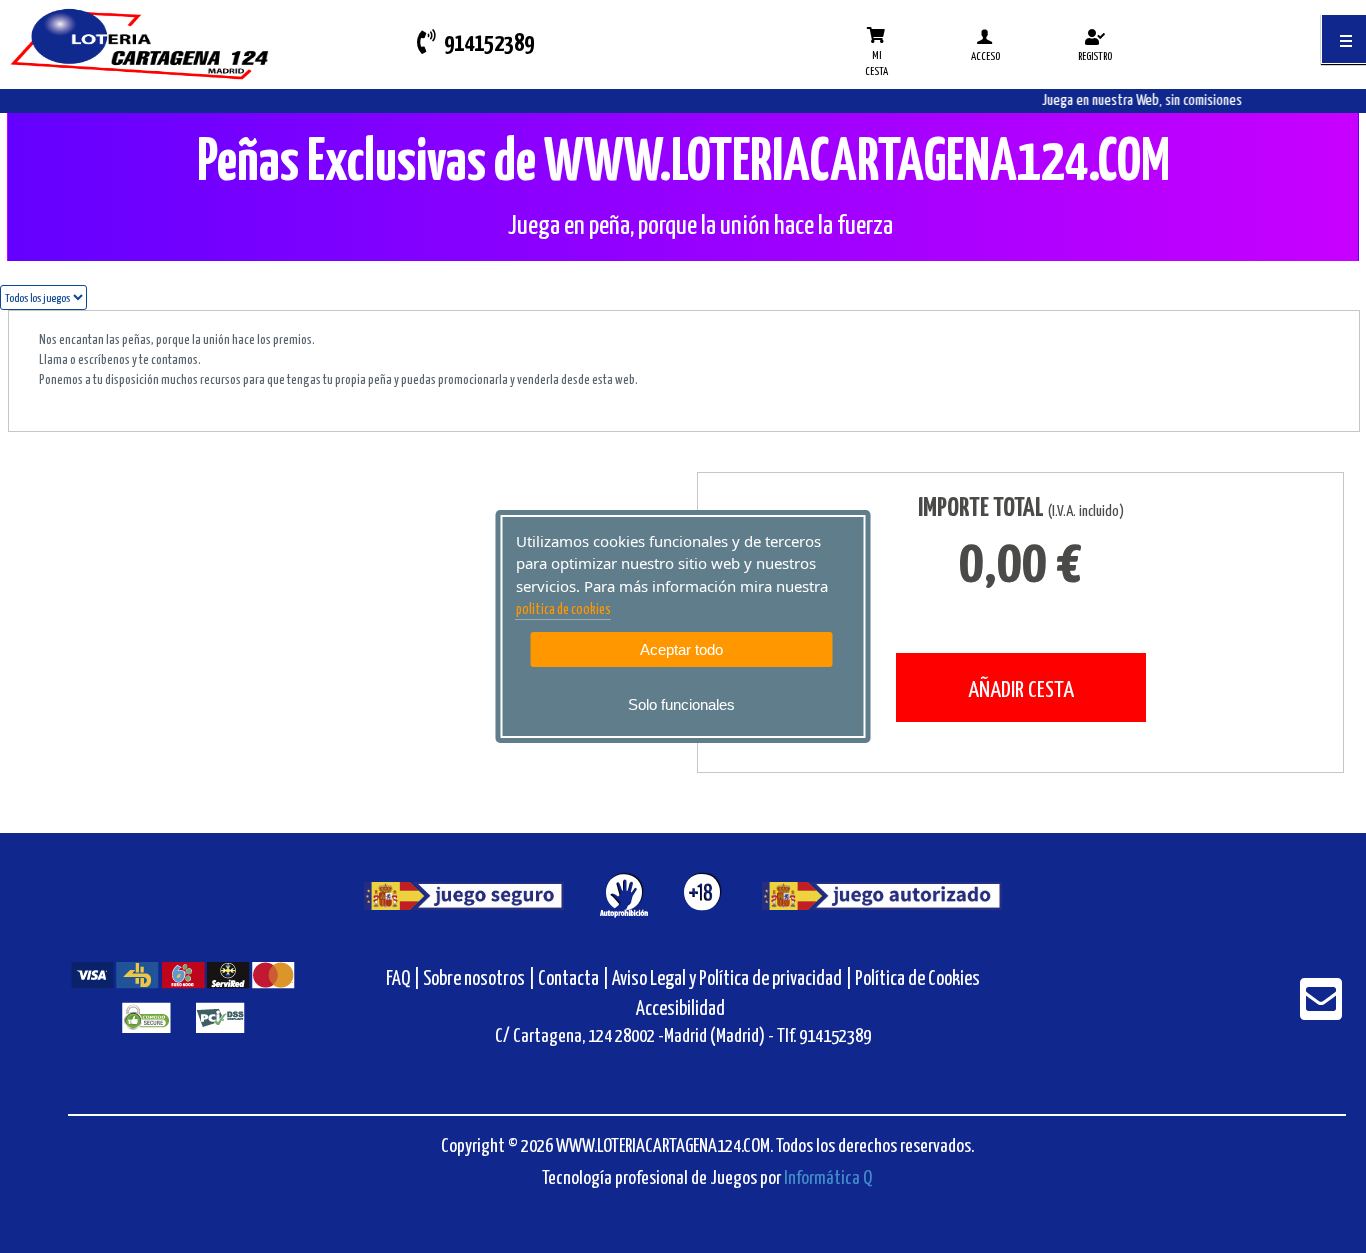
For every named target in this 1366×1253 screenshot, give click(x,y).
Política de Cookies (917, 979)
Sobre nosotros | (479, 979)
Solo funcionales (681, 704)
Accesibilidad (680, 1009)
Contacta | (573, 979)
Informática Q (828, 1178)
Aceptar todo (681, 649)
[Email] (1321, 1012)
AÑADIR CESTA (1021, 690)
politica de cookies (563, 610)
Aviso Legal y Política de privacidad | (733, 979)
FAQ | (404, 979)
